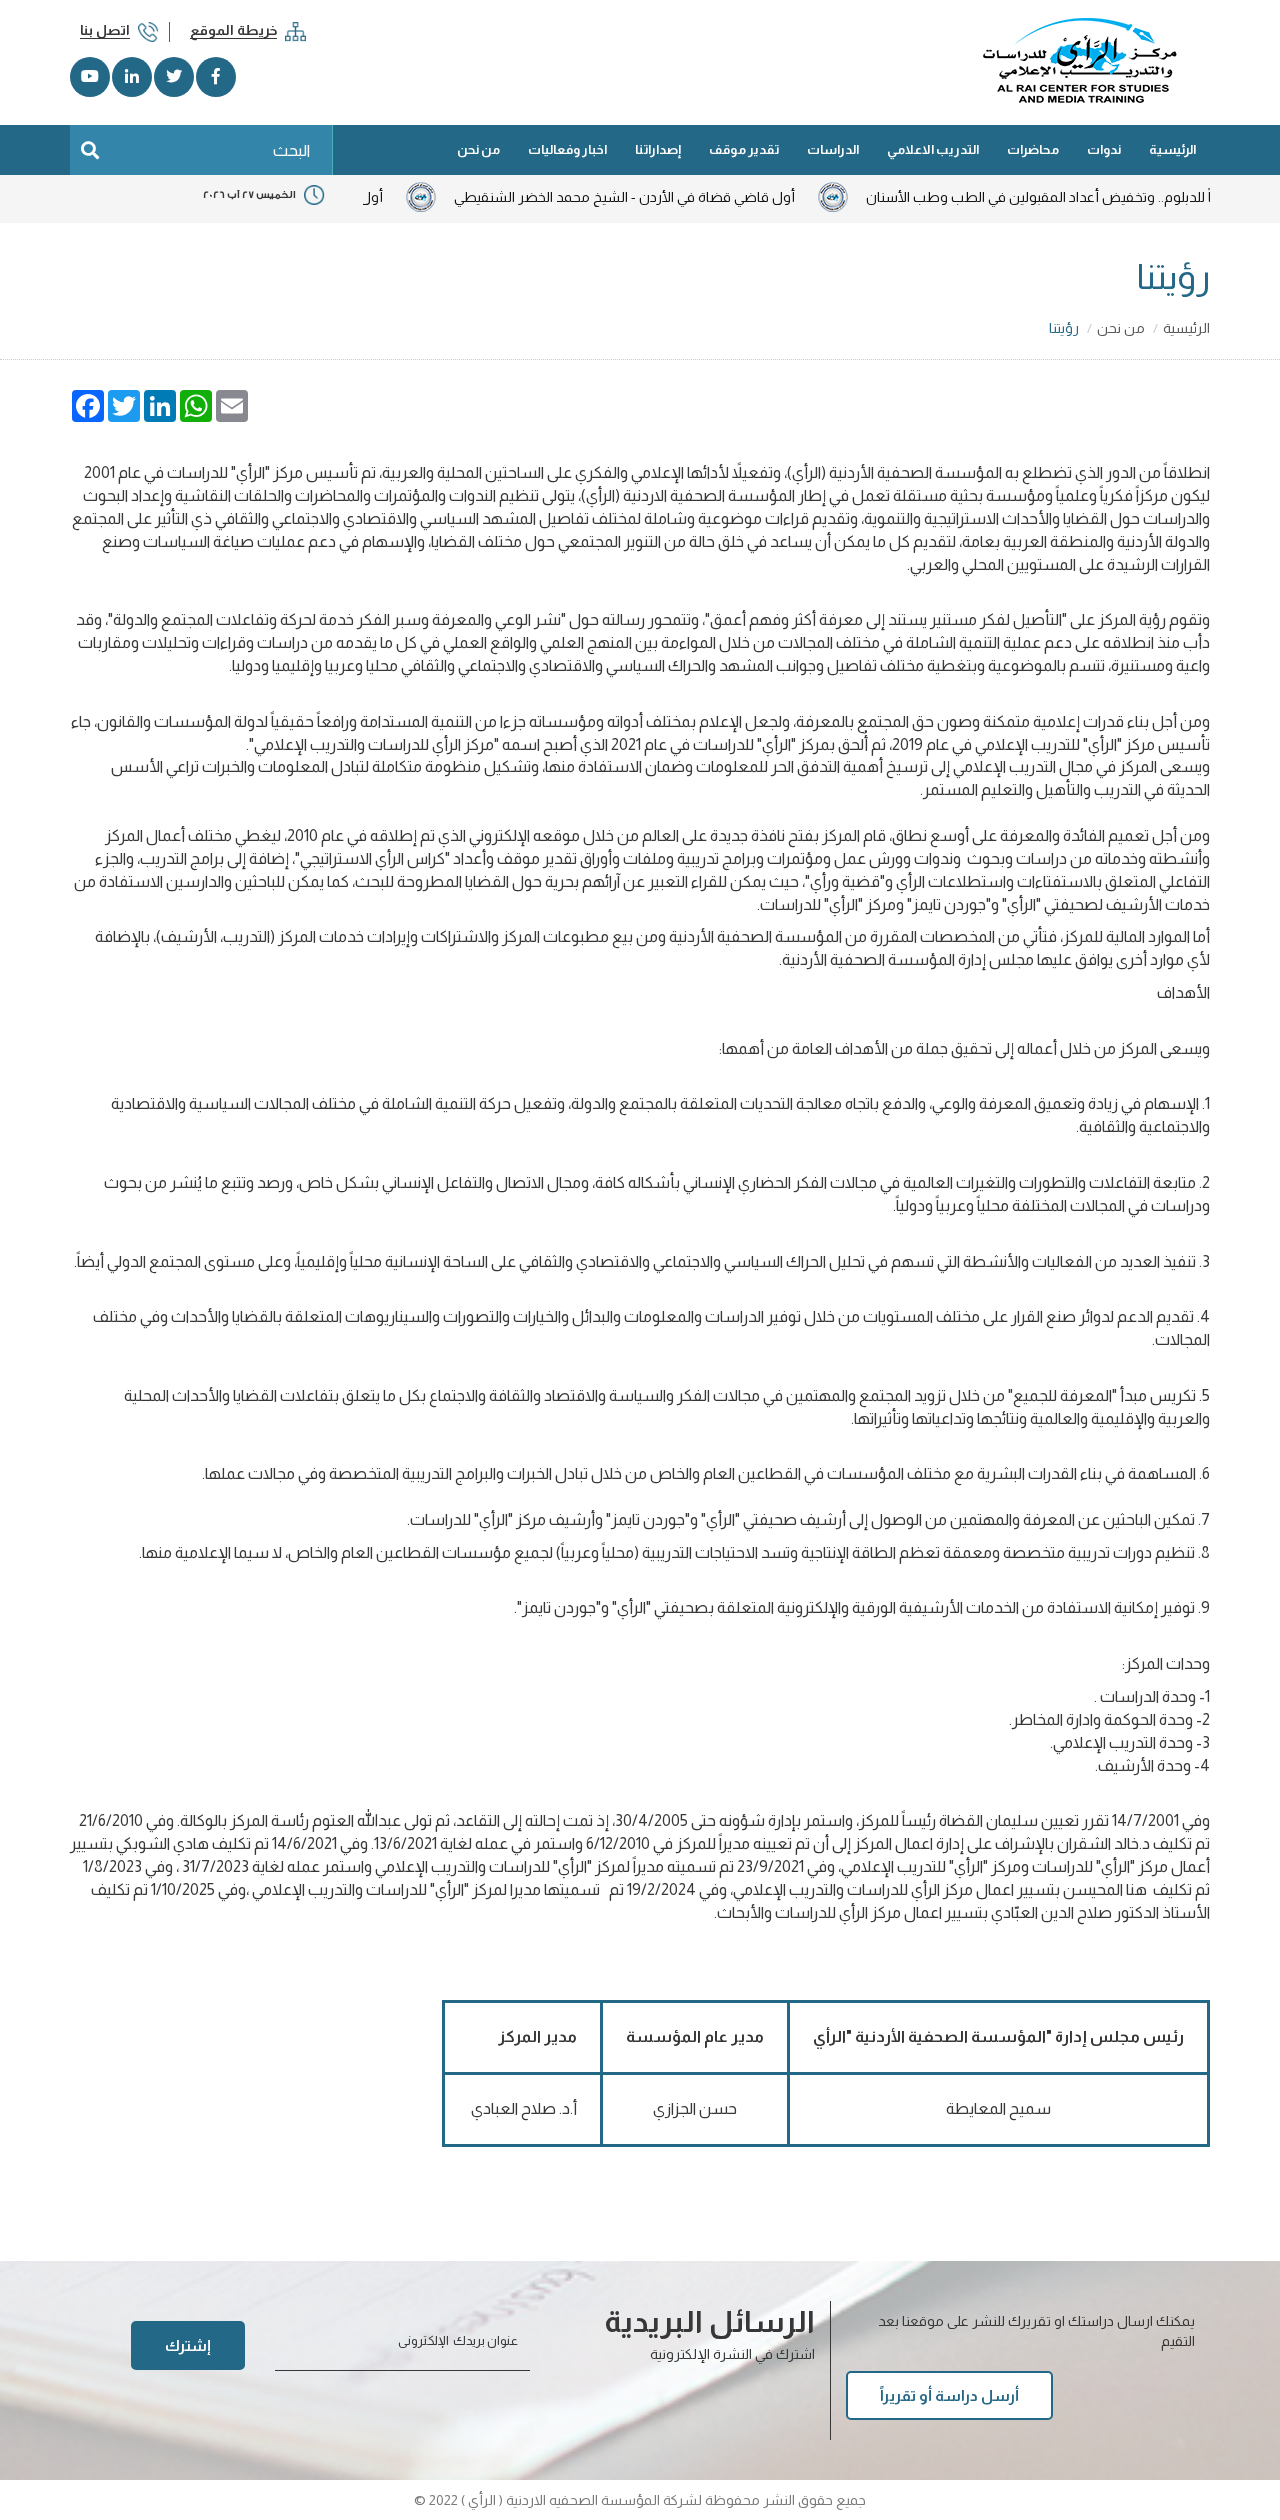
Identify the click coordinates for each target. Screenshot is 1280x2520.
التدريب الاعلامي (933, 149)
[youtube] (90, 77)
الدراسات (833, 149)
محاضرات (1033, 149)
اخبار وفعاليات (567, 149)
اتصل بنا (105, 30)
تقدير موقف (744, 149)
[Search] (90, 150)
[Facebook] (216, 77)
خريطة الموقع (233, 30)
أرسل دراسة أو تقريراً (949, 2395)
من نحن (478, 149)
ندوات (1104, 149)
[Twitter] (174, 77)
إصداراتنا (658, 149)
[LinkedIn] (132, 77)
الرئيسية (1172, 149)
